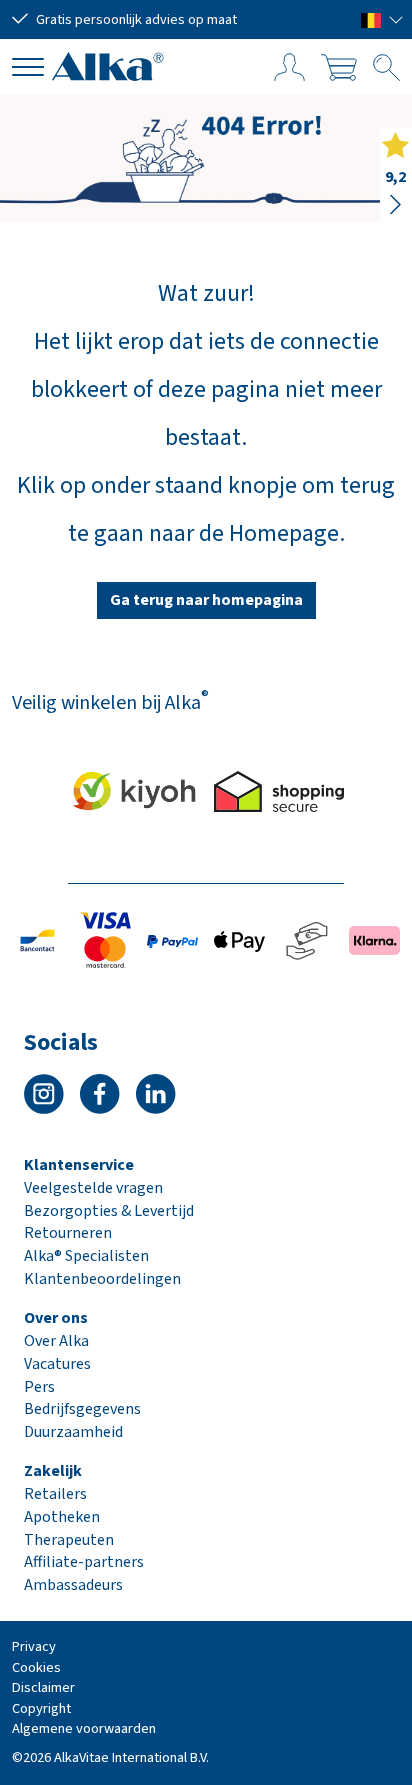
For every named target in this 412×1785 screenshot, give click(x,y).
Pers (39, 1387)
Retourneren (68, 1233)
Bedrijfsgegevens (82, 1409)
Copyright (41, 1708)
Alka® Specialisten (86, 1256)
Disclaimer (43, 1687)
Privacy (34, 1646)
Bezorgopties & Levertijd (109, 1211)
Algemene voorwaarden (84, 1728)
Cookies (36, 1667)
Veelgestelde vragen (93, 1188)
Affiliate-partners (84, 1562)
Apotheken (62, 1517)
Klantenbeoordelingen (102, 1279)
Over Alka (56, 1341)
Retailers (55, 1494)
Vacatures (57, 1364)
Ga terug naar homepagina (206, 600)
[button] (382, 19)
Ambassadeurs (73, 1585)
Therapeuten (69, 1540)
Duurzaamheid (73, 1432)
